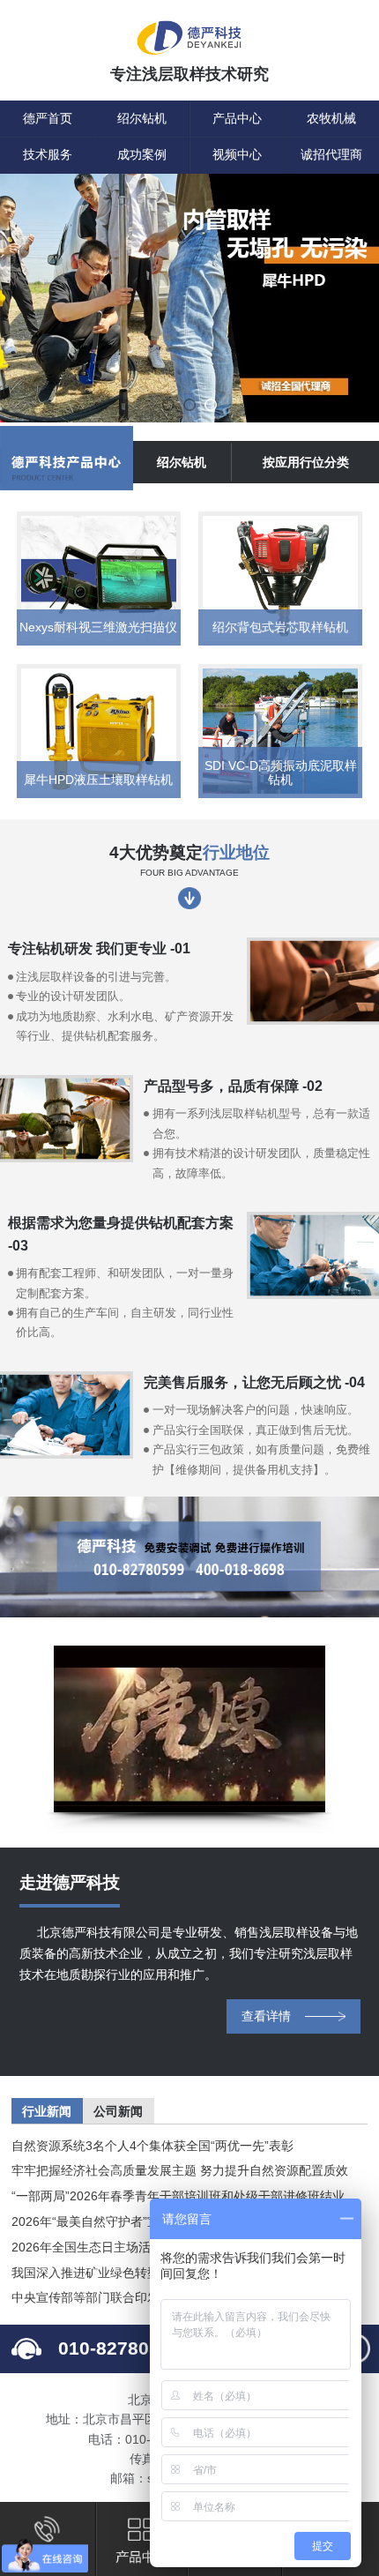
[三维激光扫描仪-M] (189, 300)
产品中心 (237, 118)
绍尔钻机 (142, 118)
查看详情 (266, 2016)
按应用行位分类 (306, 462)
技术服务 (48, 154)
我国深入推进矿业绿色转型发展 (98, 2273)
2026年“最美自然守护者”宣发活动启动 (116, 2221)
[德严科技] (190, 39)
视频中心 (237, 154)
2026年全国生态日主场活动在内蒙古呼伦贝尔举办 (149, 2247)
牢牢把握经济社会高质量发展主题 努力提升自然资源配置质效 (180, 2170)
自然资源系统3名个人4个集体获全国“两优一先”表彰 (152, 2146)
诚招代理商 (331, 154)
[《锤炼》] (190, 1729)
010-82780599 (119, 2348)
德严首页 (48, 118)
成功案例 (142, 154)
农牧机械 (331, 118)
